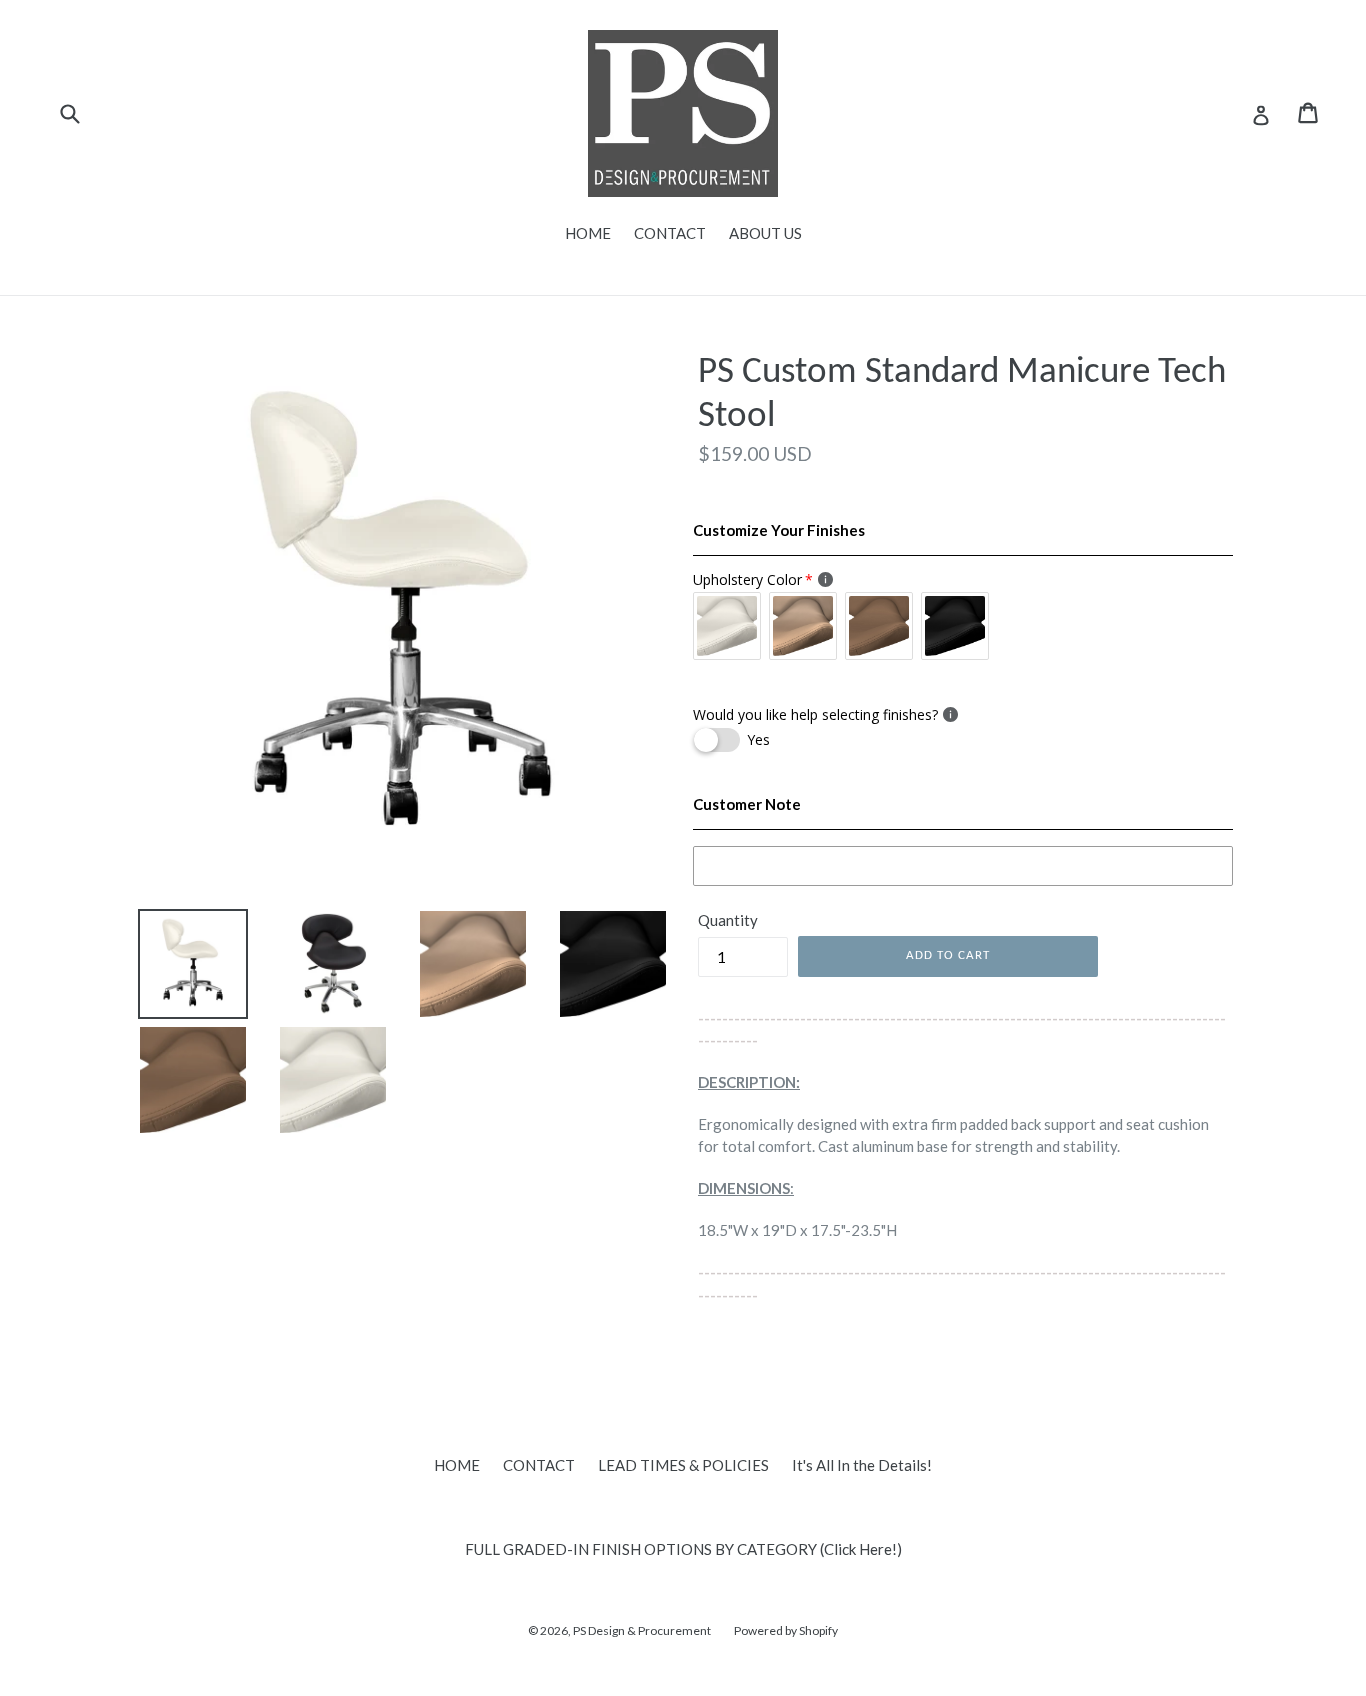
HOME (588, 233)
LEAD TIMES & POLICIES (683, 1465)
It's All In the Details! (862, 1465)
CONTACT (670, 233)
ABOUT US (765, 233)
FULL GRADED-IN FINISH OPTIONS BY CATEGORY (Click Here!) (683, 1549)
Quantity (728, 920)
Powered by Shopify (786, 1630)
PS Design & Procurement (642, 1630)
